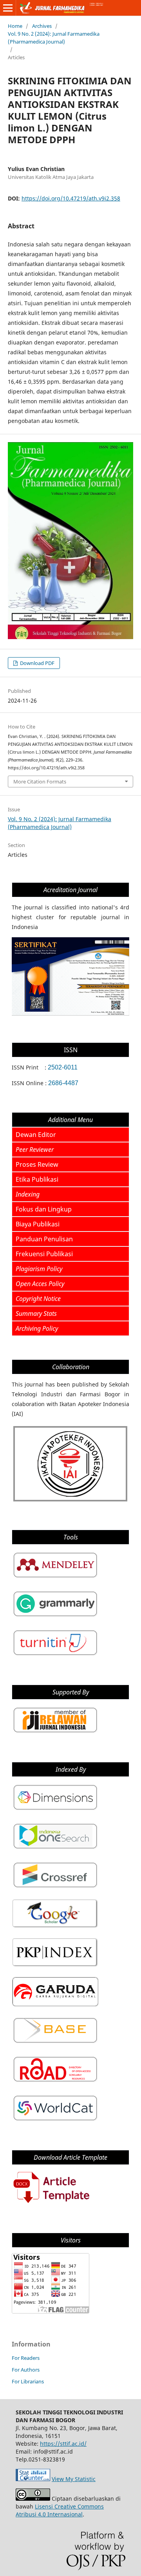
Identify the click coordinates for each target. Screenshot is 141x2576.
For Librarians (28, 2381)
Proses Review (37, 1164)
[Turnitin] (55, 1656)
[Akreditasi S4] (70, 1014)
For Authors (26, 2370)
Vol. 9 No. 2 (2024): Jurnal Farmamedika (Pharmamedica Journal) (54, 38)
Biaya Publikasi (38, 1224)
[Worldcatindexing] (55, 2121)
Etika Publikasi (37, 1179)
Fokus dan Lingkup (44, 1209)
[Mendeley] (55, 1578)
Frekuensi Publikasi (44, 1254)
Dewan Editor (36, 1135)
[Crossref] (55, 1888)
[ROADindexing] (55, 2082)
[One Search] (55, 1849)
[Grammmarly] (55, 1617)
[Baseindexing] (55, 2043)
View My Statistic (74, 2479)
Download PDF (37, 663)
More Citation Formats (40, 782)
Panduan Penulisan (44, 1239)
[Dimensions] (55, 1810)
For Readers (26, 2358)
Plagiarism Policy (39, 1269)
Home (15, 26)
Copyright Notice (38, 1299)
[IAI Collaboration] (70, 1501)
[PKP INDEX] (55, 1966)
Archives (42, 26)
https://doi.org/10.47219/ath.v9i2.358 (71, 198)
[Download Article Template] (51, 2204)
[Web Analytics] (33, 2479)
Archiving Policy (37, 1328)
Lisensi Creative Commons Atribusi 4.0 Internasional (60, 2510)
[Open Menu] (8, 8)
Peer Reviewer (35, 1150)
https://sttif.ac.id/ (63, 2444)
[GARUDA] (55, 2005)
